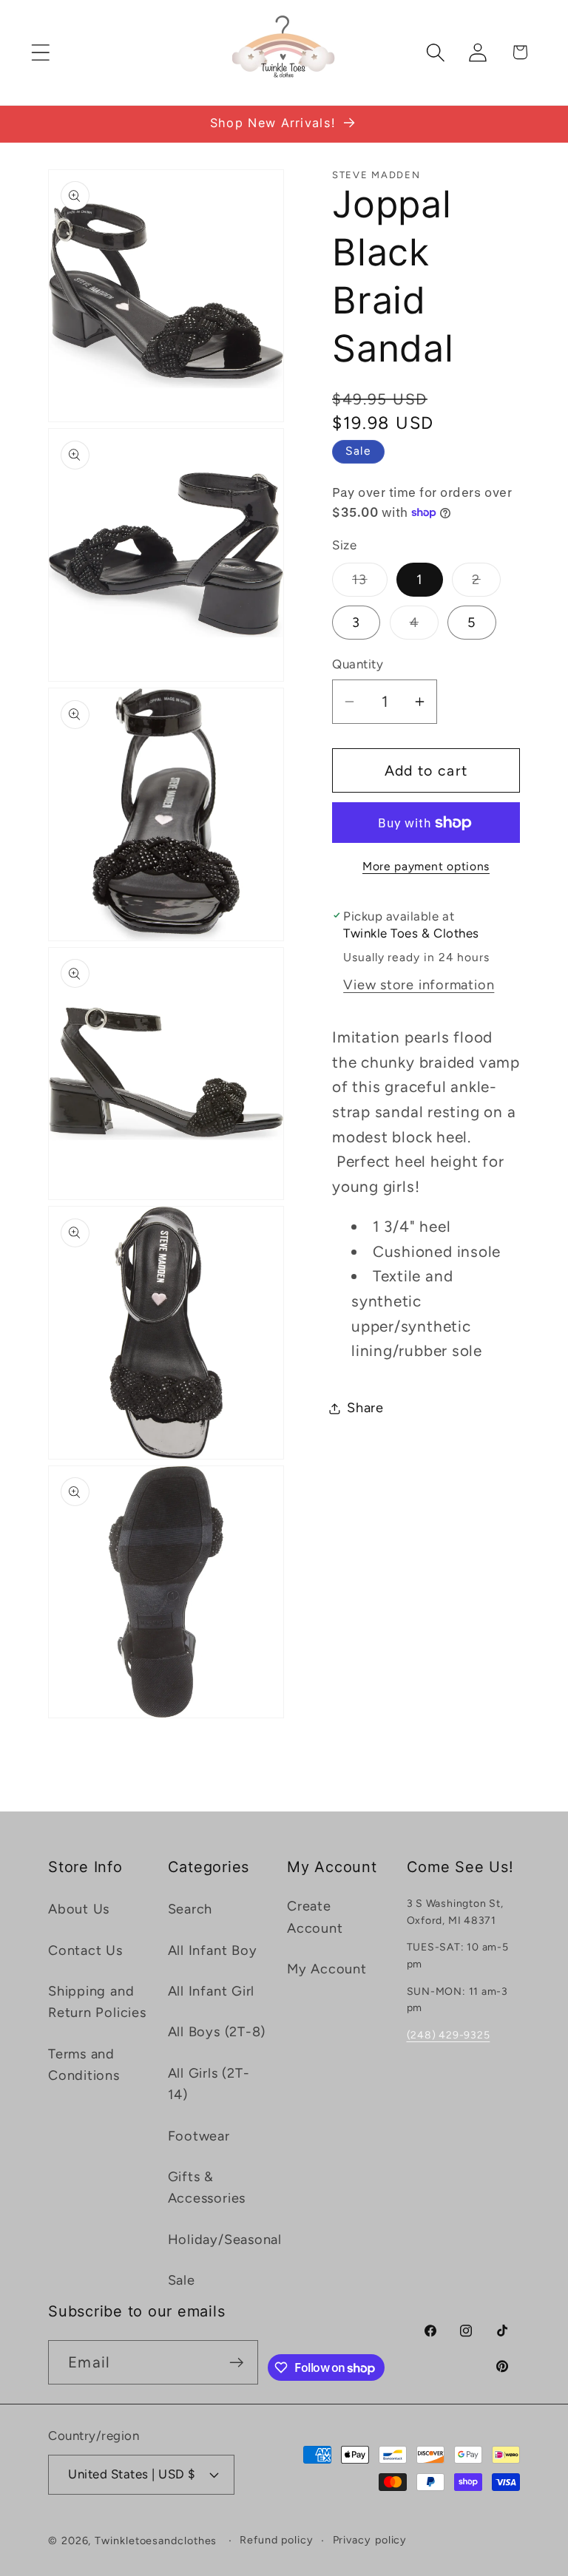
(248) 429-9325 (449, 2035)
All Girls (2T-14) (209, 2084)
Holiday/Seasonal (225, 2240)
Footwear (199, 2136)
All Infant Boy (213, 1950)
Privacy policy (370, 2540)
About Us (79, 1909)
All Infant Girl (212, 1991)
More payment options (426, 866)
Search (190, 1909)
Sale (182, 2280)
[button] (40, 52)
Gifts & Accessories (207, 2187)
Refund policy (277, 2540)
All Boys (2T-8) (217, 2032)
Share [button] (365, 1408)
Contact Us (85, 1950)
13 (370, 584)
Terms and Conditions (84, 2065)
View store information (419, 985)
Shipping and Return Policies (97, 2002)
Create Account (315, 1917)
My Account (327, 1969)
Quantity (358, 664)
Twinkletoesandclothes (156, 2541)
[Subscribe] (236, 2363)
